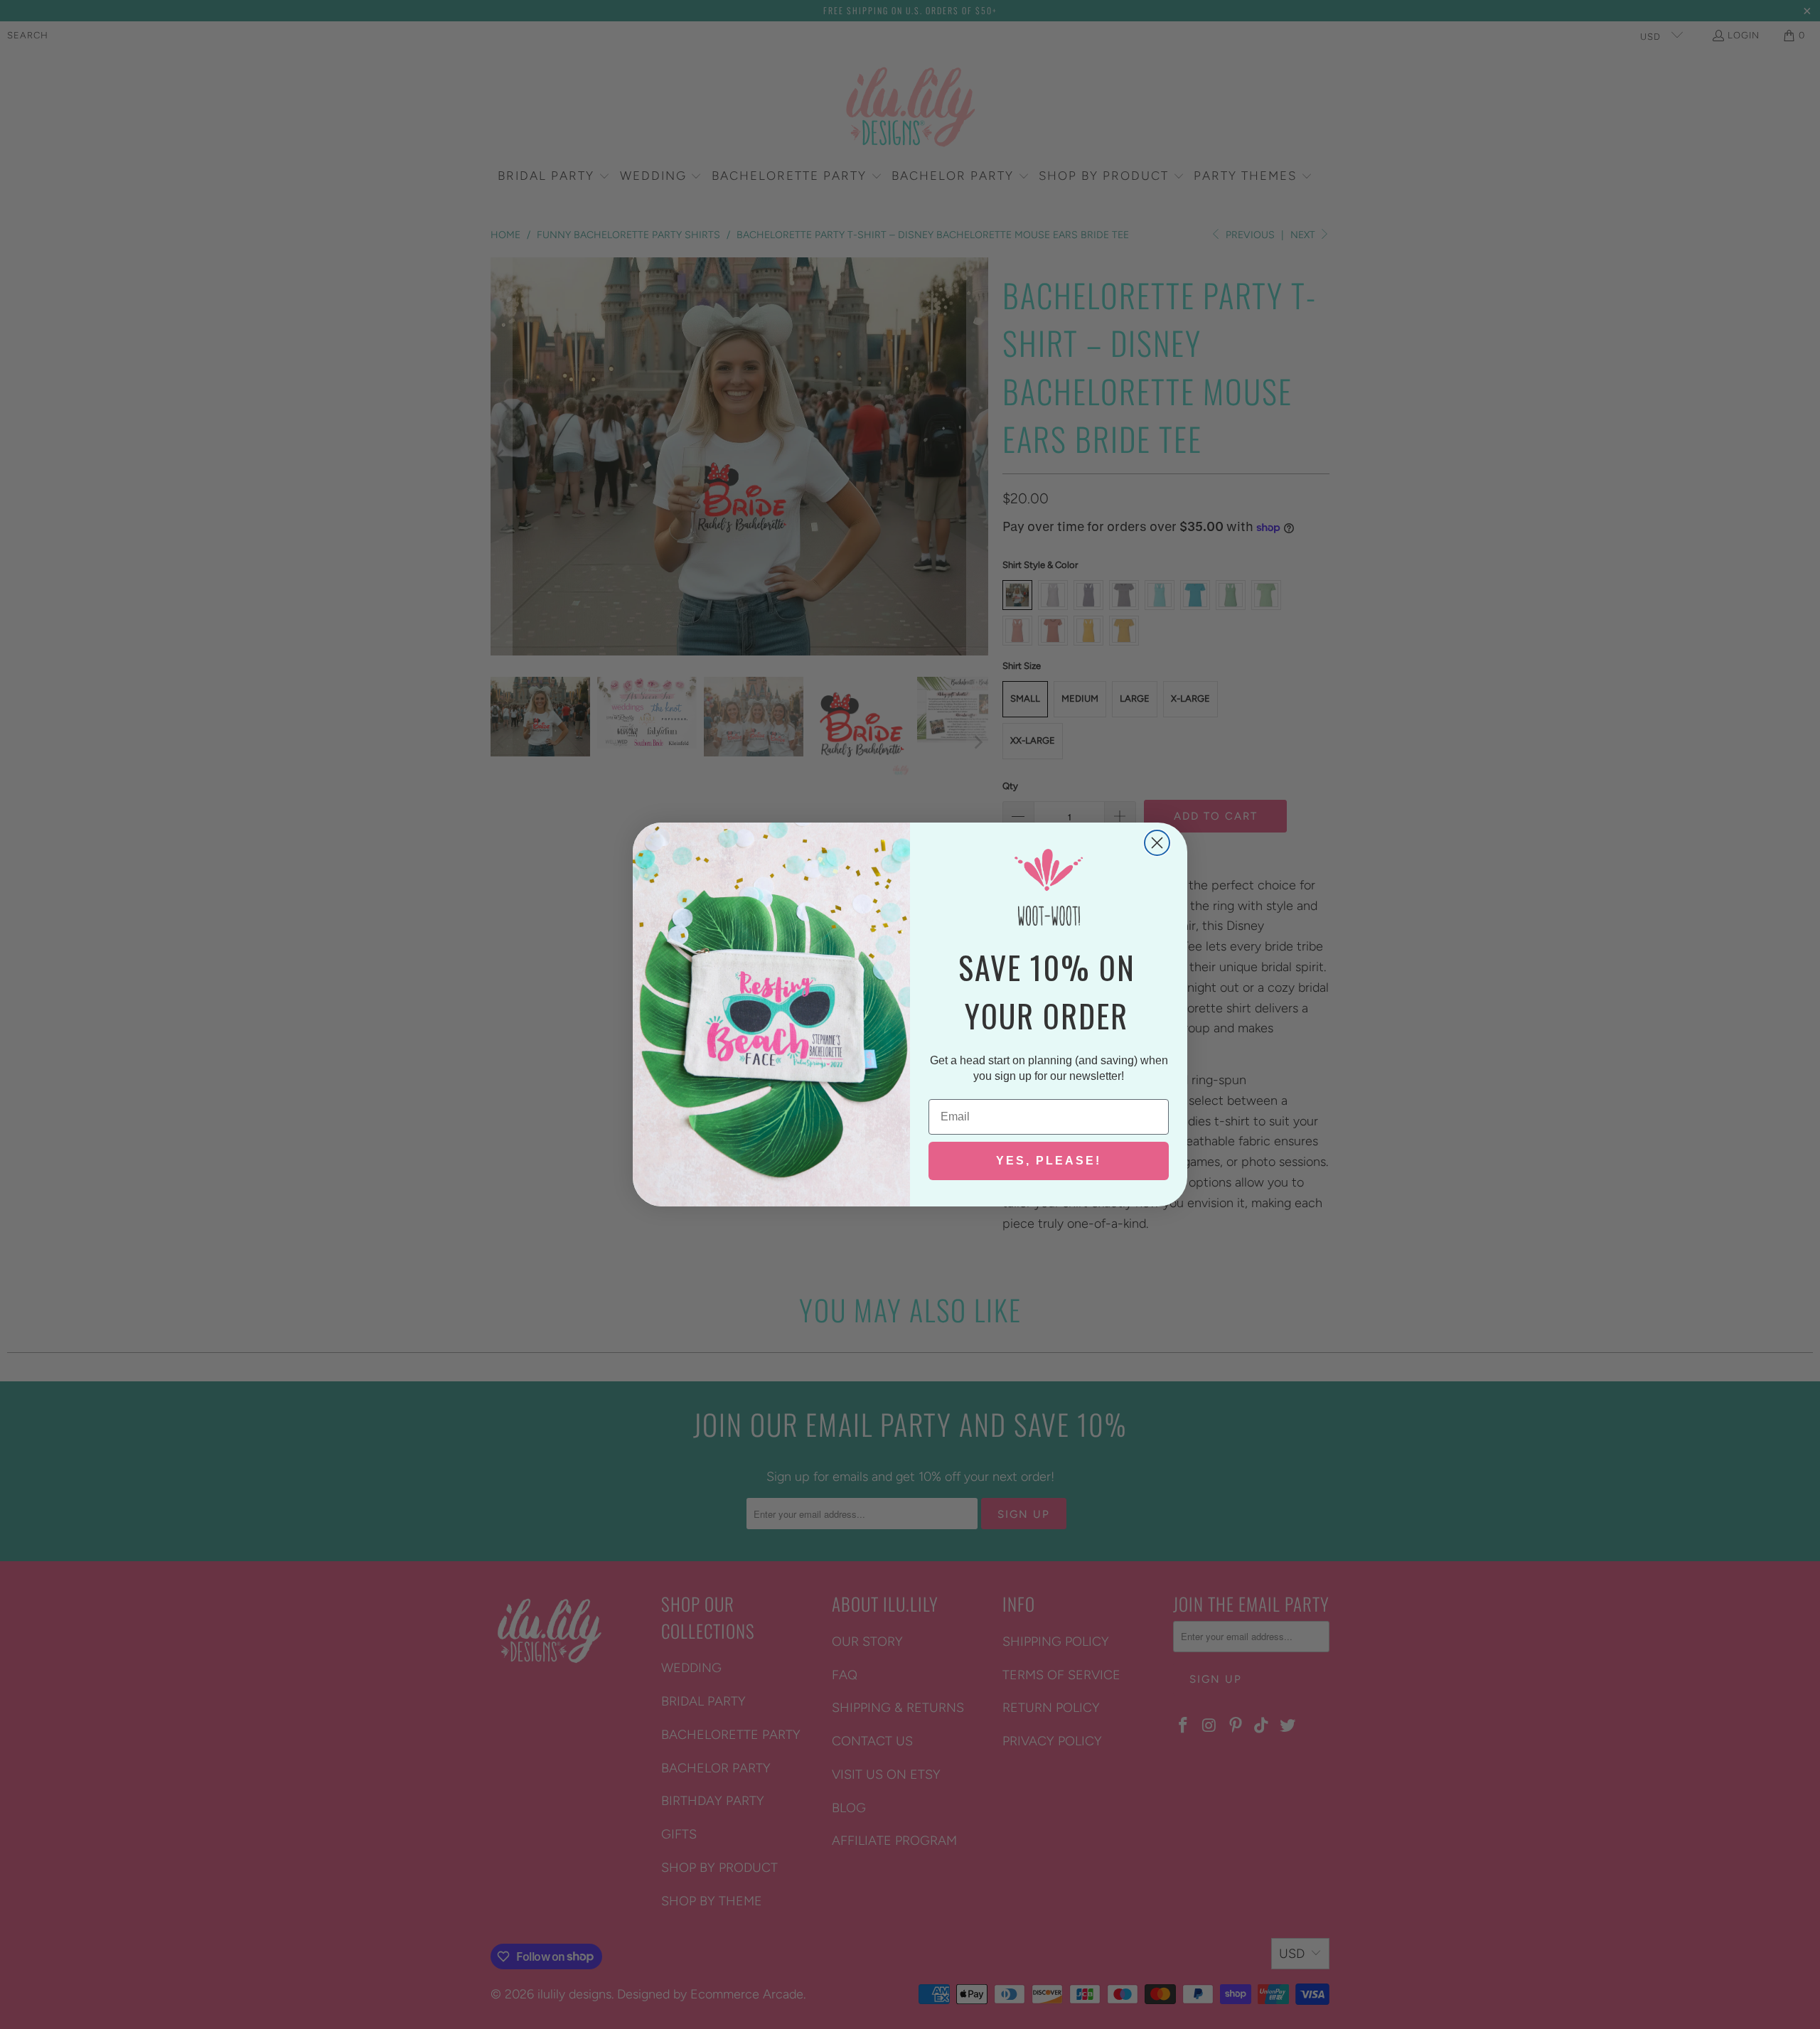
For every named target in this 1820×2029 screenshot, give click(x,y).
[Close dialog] (1157, 843)
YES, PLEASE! (1049, 1161)
